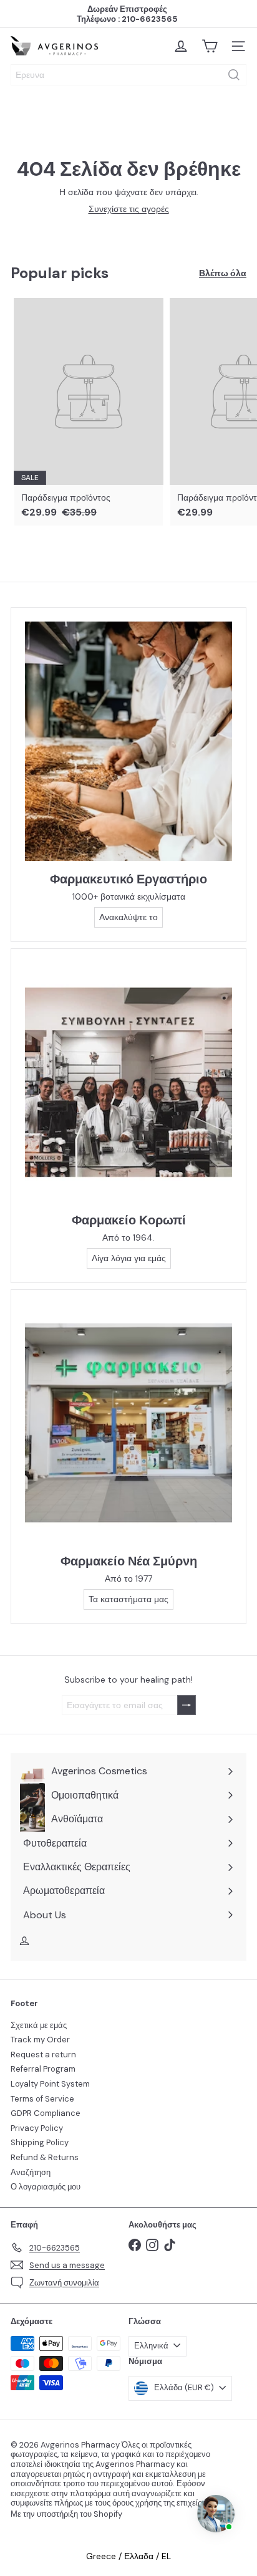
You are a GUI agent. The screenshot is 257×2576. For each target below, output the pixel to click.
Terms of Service (42, 2099)
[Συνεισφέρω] (187, 1705)
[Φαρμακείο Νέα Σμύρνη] (128, 1423)
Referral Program (43, 2069)
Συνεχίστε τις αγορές (129, 209)
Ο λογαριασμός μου (46, 2187)
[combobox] (128, 75)
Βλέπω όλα (223, 273)
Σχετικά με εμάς (39, 2025)
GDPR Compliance (46, 2113)
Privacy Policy (37, 2128)
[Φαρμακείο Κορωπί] (128, 1082)
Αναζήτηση (31, 2172)
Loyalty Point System (50, 2084)
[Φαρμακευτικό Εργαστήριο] (128, 741)
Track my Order (40, 2040)
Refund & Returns (45, 2157)
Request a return (43, 2055)
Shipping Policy (40, 2142)
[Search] (234, 75)
